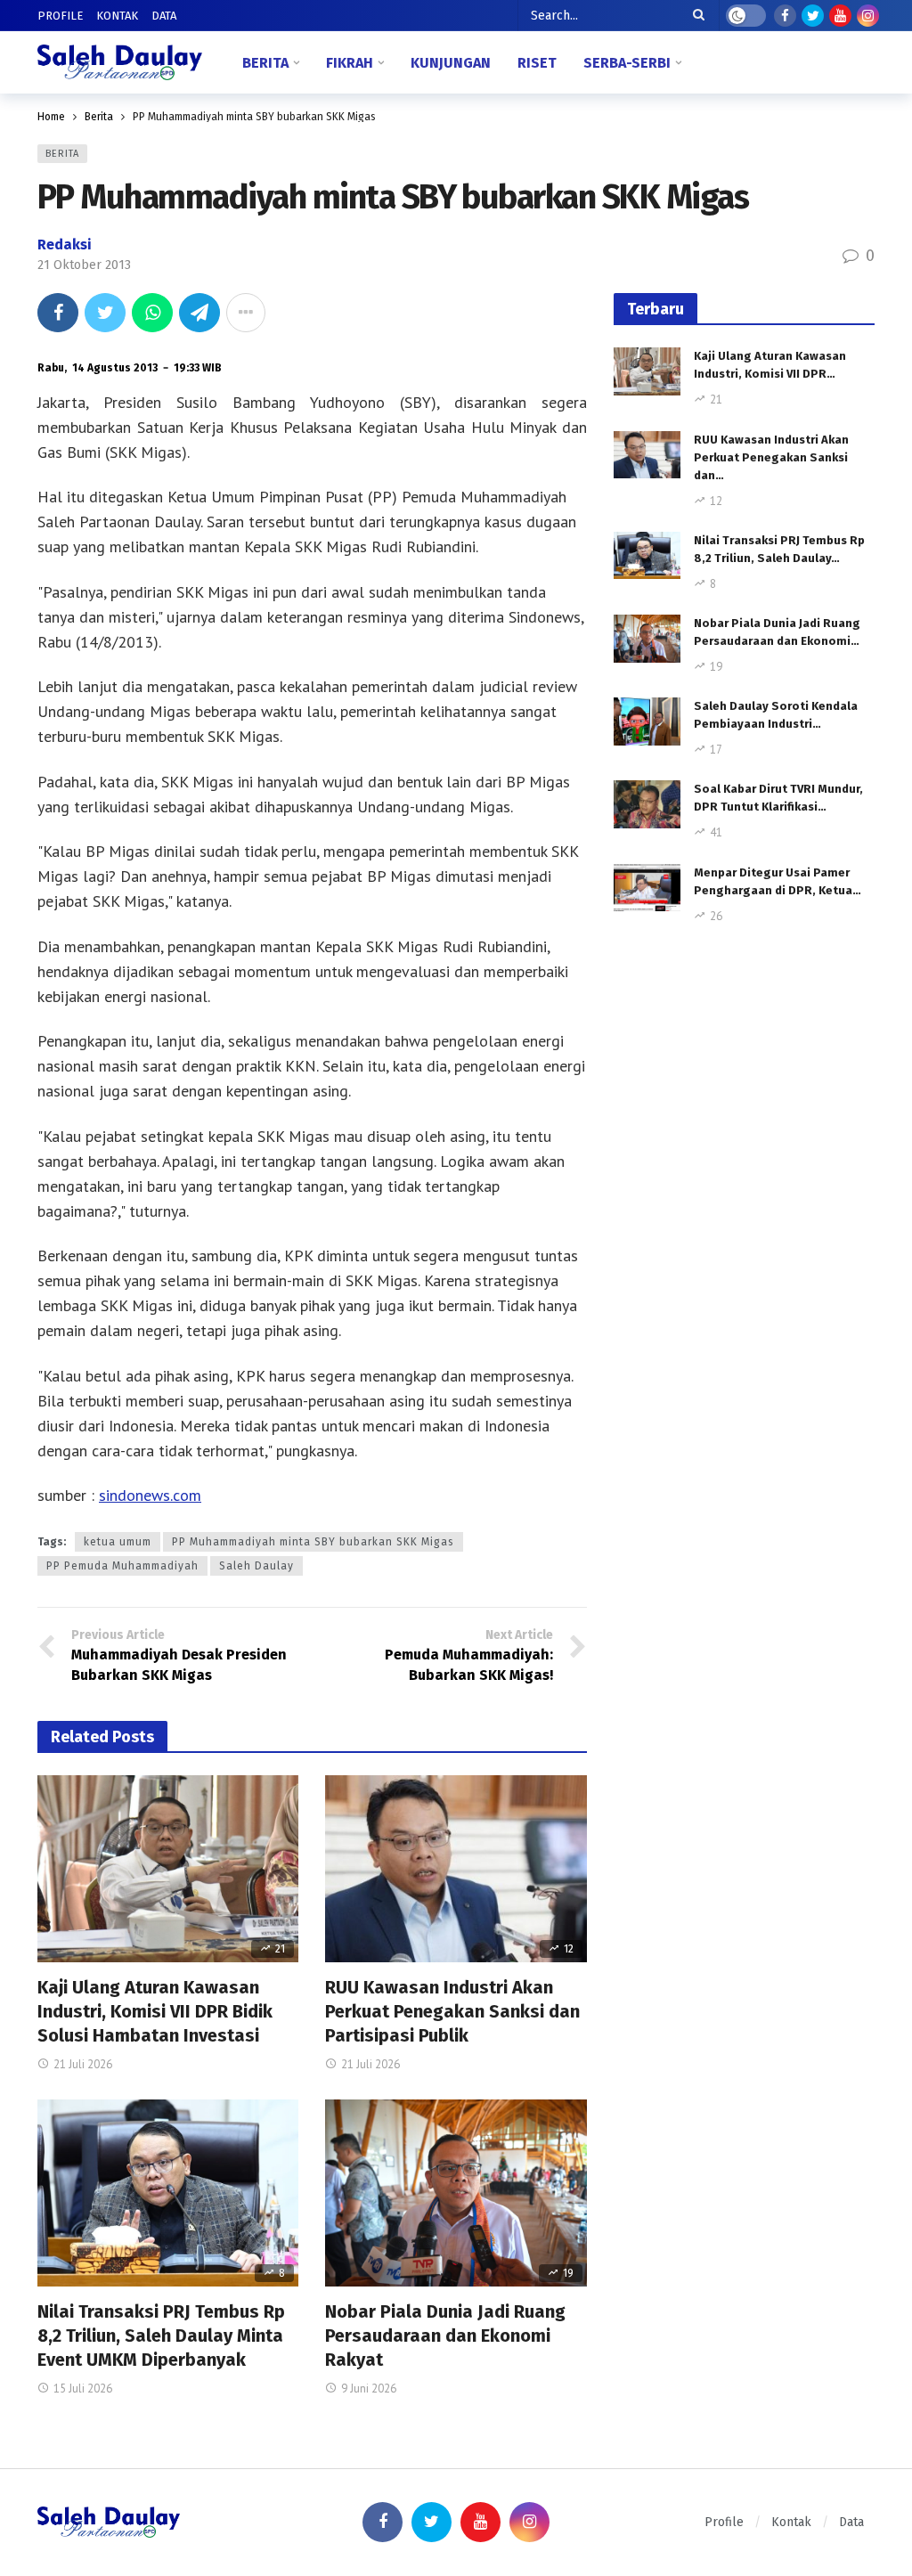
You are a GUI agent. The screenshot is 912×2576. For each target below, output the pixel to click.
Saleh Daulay (256, 1566)
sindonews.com (150, 1495)
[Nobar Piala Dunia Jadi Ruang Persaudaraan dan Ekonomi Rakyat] (456, 2193)
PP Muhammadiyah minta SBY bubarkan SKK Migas (313, 1542)
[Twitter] (813, 16)
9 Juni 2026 (369, 2389)
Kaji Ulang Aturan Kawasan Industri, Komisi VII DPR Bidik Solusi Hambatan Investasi (155, 2011)
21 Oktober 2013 (84, 265)
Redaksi (65, 245)
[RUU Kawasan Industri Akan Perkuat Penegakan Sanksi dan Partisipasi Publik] (456, 1869)
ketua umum (118, 1542)
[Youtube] (840, 16)
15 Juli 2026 (83, 2389)
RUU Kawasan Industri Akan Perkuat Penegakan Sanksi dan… (771, 457)
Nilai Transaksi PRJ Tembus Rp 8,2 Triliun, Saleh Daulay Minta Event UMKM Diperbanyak (161, 2336)
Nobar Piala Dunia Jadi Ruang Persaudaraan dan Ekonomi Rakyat (445, 2336)
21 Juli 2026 (83, 2064)
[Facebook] (785, 16)
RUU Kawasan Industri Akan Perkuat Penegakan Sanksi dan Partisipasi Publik (452, 2011)
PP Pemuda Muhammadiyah (122, 1566)
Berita (62, 154)
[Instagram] (868, 16)
